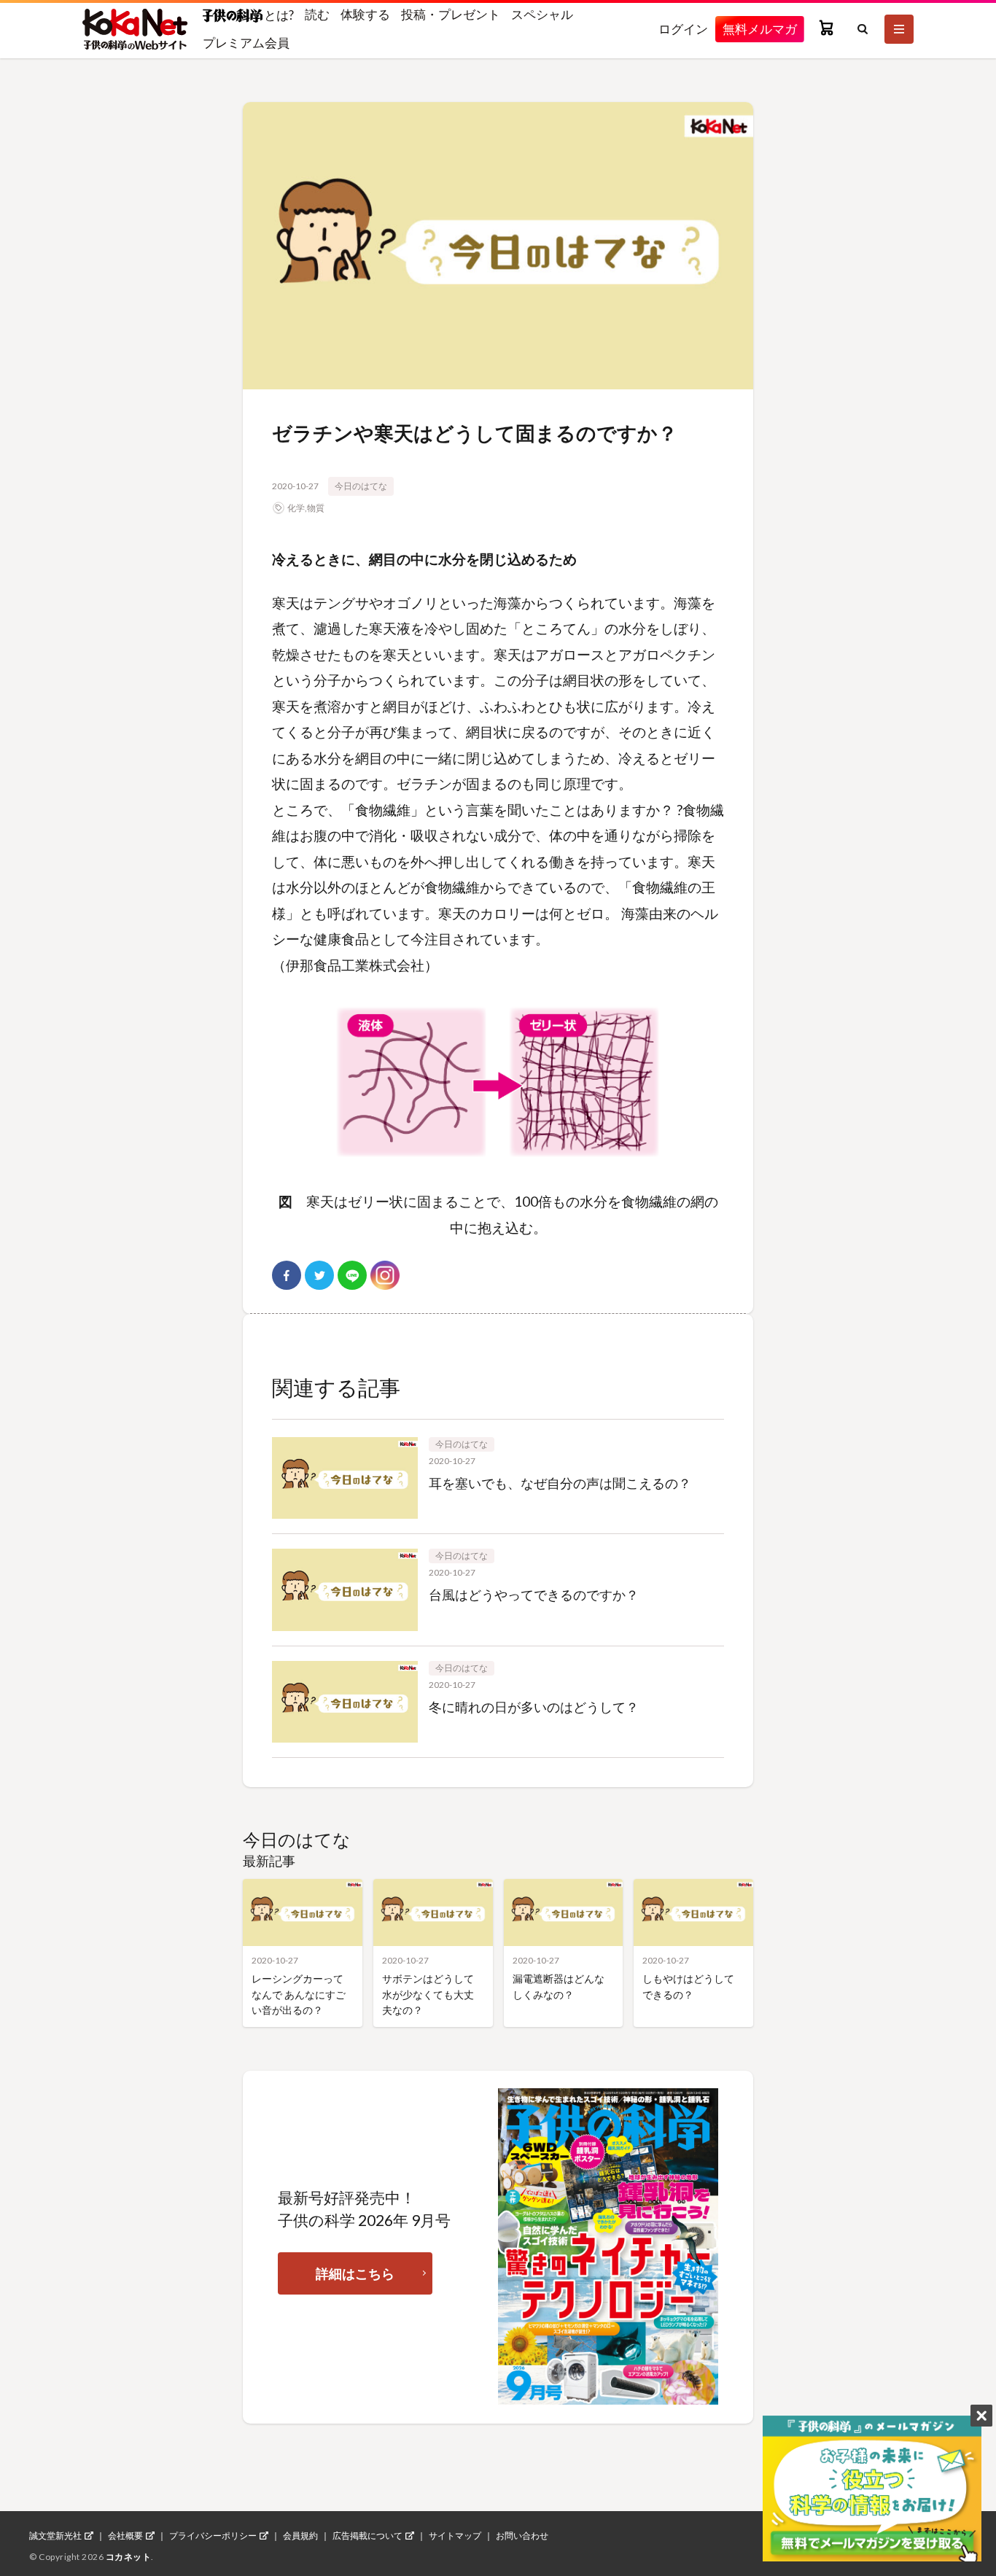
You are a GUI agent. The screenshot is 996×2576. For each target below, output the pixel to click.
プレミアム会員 (246, 43)
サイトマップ (455, 2536)
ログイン (683, 29)
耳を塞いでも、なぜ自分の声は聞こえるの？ (560, 1483)
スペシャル (542, 14)
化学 (296, 508)
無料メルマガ (760, 29)
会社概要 (125, 2536)
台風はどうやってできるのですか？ (534, 1595)
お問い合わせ (522, 2536)
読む (317, 14)
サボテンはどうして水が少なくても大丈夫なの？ (428, 1994)
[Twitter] (319, 1275)
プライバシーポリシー (213, 2536)
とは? (278, 15)
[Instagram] (385, 1275)
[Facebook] (287, 1275)
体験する (365, 14)
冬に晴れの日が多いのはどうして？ (534, 1707)
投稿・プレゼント (451, 14)
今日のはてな (361, 486)
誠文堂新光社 (55, 2536)
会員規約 (300, 2536)
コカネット (129, 2557)
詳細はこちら (355, 2273)
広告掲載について (367, 2536)
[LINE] (352, 1275)
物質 (316, 508)
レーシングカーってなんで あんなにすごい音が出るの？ (299, 1994)
